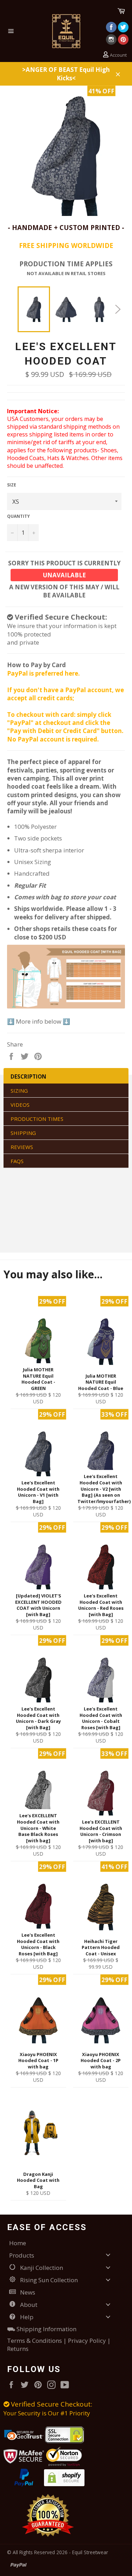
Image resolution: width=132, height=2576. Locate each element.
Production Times (37, 1119)
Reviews (22, 1147)
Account (118, 55)
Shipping (23, 1133)
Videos (20, 1105)
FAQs (17, 1161)
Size (12, 485)
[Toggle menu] (108, 2255)
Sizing (19, 1091)
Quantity (18, 516)
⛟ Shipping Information (42, 2329)
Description (28, 1076)
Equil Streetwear (90, 2552)
